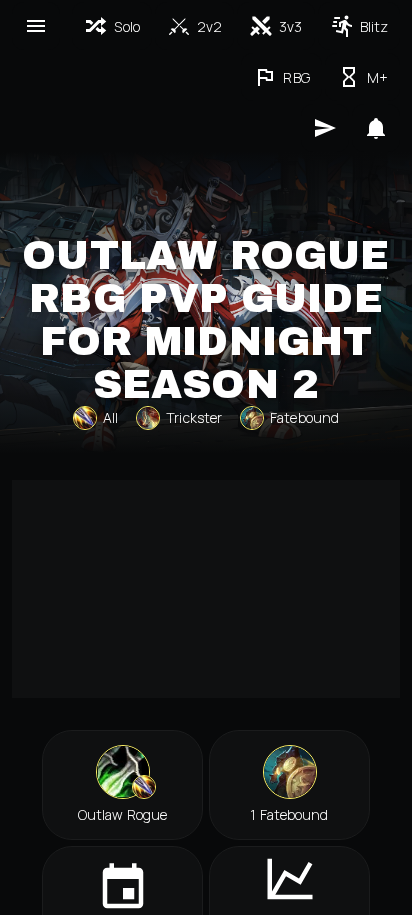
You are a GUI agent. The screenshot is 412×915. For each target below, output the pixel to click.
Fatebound (304, 417)
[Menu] (36, 26)
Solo (126, 26)
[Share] (325, 128)
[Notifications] (376, 128)
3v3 (290, 26)
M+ (377, 77)
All (110, 417)
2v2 (209, 26)
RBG (296, 77)
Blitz (374, 26)
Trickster (194, 417)
